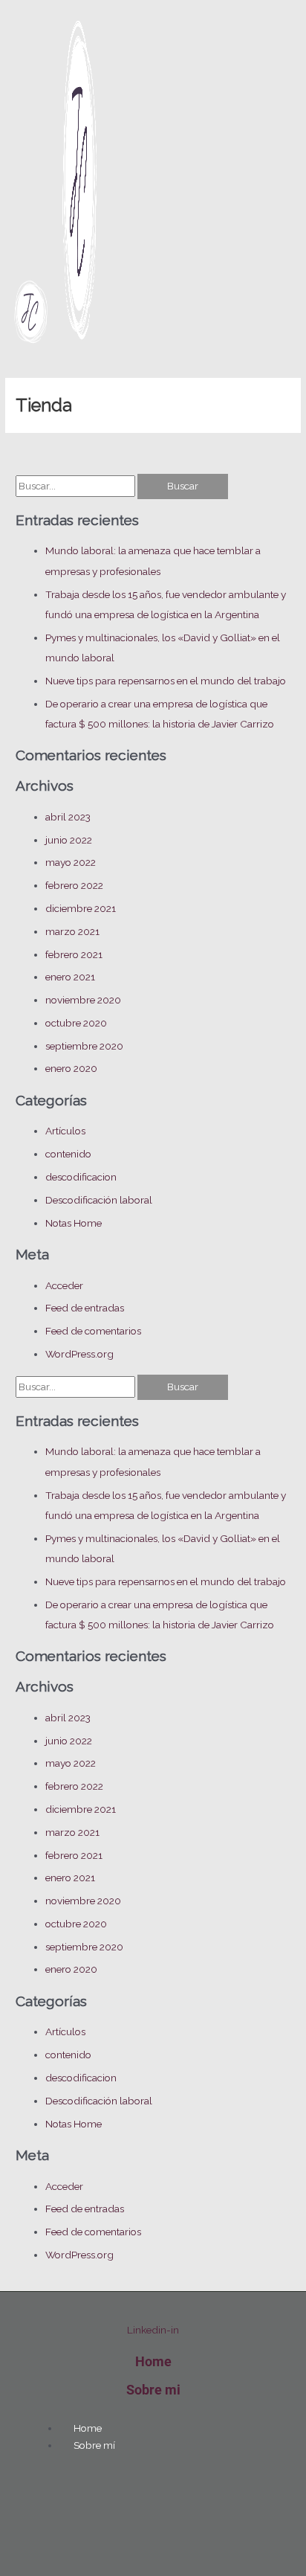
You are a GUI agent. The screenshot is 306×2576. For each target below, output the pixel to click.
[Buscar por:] (76, 486)
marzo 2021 (72, 931)
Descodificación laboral (99, 1200)
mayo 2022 (71, 862)
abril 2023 (68, 817)
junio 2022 (69, 840)
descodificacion (81, 1177)
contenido (68, 1154)
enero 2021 (70, 977)
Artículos (65, 1131)
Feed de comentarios (93, 1331)
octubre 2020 (76, 1023)
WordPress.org (79, 1354)
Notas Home (74, 1223)
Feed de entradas (85, 1308)
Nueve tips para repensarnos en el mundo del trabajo (166, 681)
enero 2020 (71, 1068)
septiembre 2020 (84, 1046)
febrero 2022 (74, 885)
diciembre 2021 (81, 908)
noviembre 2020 (83, 1000)
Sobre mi (153, 2390)
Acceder (64, 1285)
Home (153, 2361)
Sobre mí (94, 2445)
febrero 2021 (74, 954)
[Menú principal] (30, 370)
